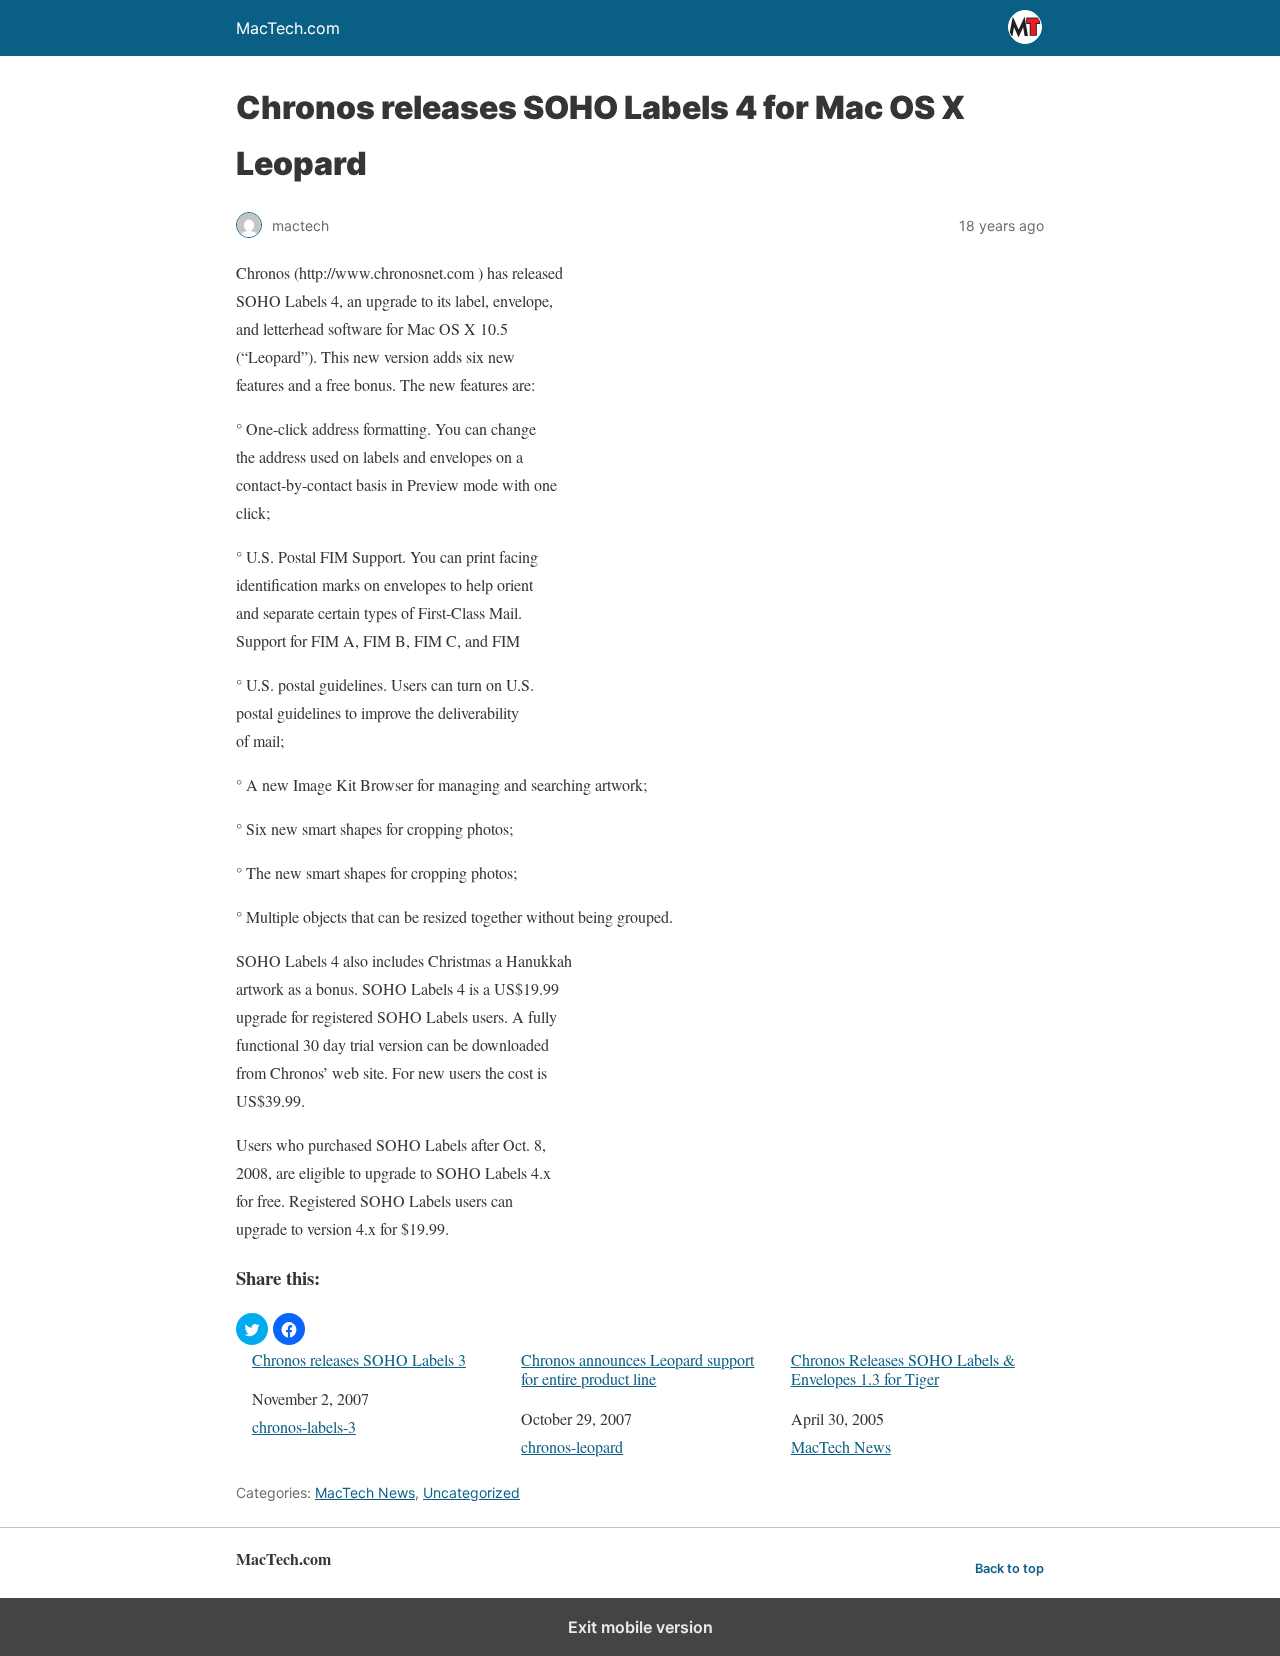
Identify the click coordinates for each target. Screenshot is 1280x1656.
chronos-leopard (572, 1446)
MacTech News (841, 1446)
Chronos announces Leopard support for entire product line (637, 1369)
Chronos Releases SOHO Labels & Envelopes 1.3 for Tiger (903, 1369)
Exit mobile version (640, 1627)
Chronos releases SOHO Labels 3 (359, 1359)
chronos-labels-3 (304, 1426)
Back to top (1009, 1568)
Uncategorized (471, 1492)
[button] (252, 1329)
